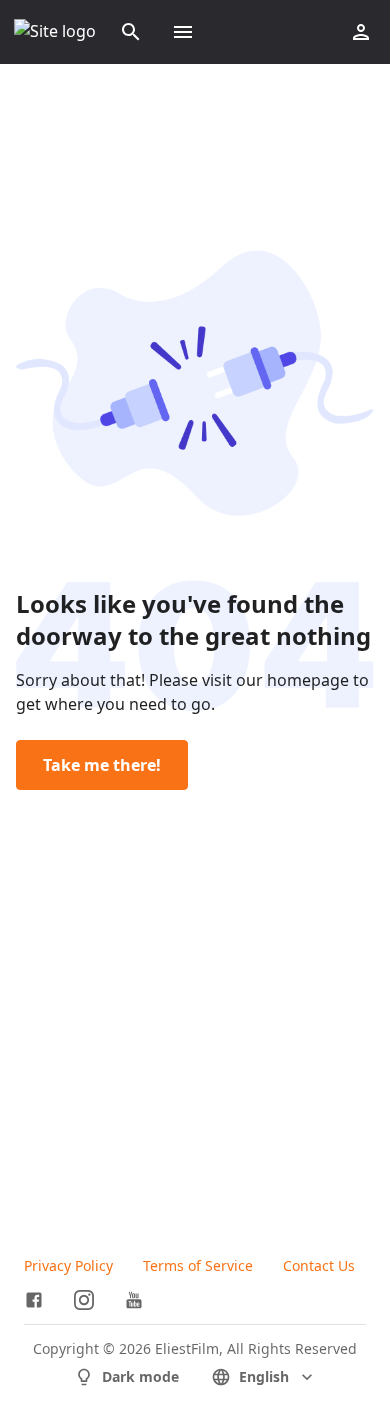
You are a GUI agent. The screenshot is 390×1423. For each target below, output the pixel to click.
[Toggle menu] (183, 32)
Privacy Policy (68, 1265)
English (264, 1376)
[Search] (131, 32)
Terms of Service (198, 1265)
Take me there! (102, 765)
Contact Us (319, 1265)
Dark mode (140, 1376)
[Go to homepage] (55, 32)
